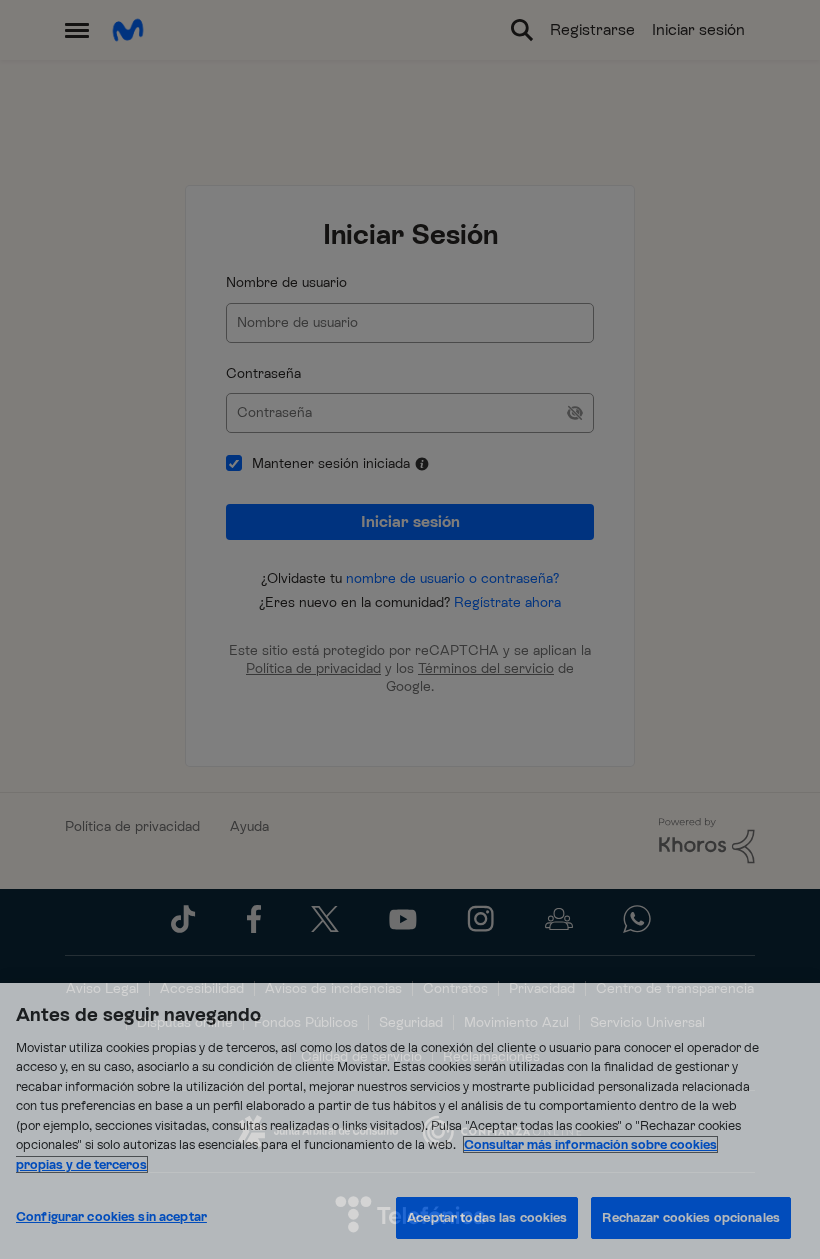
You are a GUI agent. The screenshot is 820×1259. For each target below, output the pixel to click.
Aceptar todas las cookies (487, 1217)
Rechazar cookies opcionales (691, 1217)
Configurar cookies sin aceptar (111, 1216)
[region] (410, 1121)
